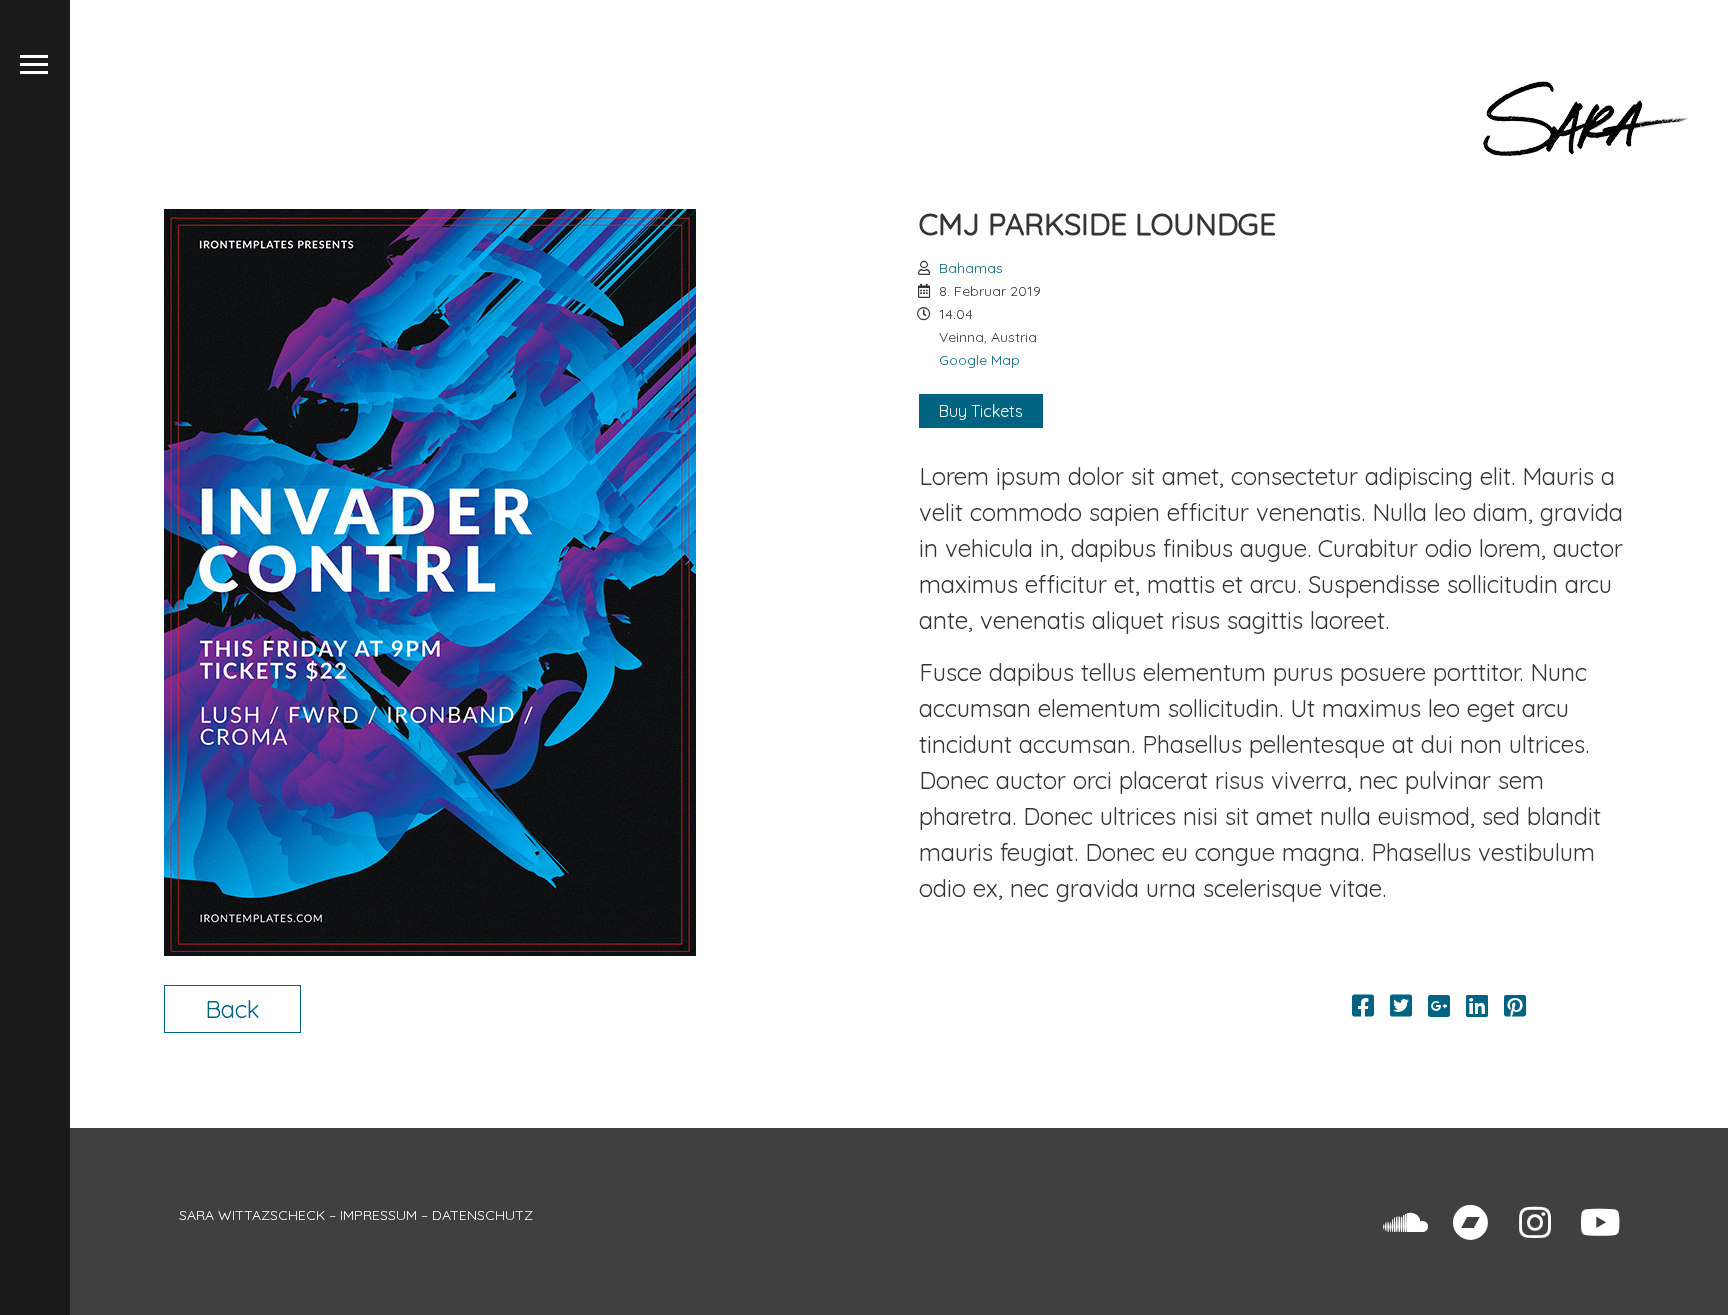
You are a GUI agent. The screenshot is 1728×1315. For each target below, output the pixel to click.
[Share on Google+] (1439, 1006)
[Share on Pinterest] (1515, 1006)
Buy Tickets (981, 411)
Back (232, 1009)
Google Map (979, 360)
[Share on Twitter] (1401, 1006)
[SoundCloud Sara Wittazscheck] (1405, 1223)
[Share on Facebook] (1363, 1006)
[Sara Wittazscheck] (1585, 119)
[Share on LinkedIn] (1477, 1006)
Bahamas (971, 268)
